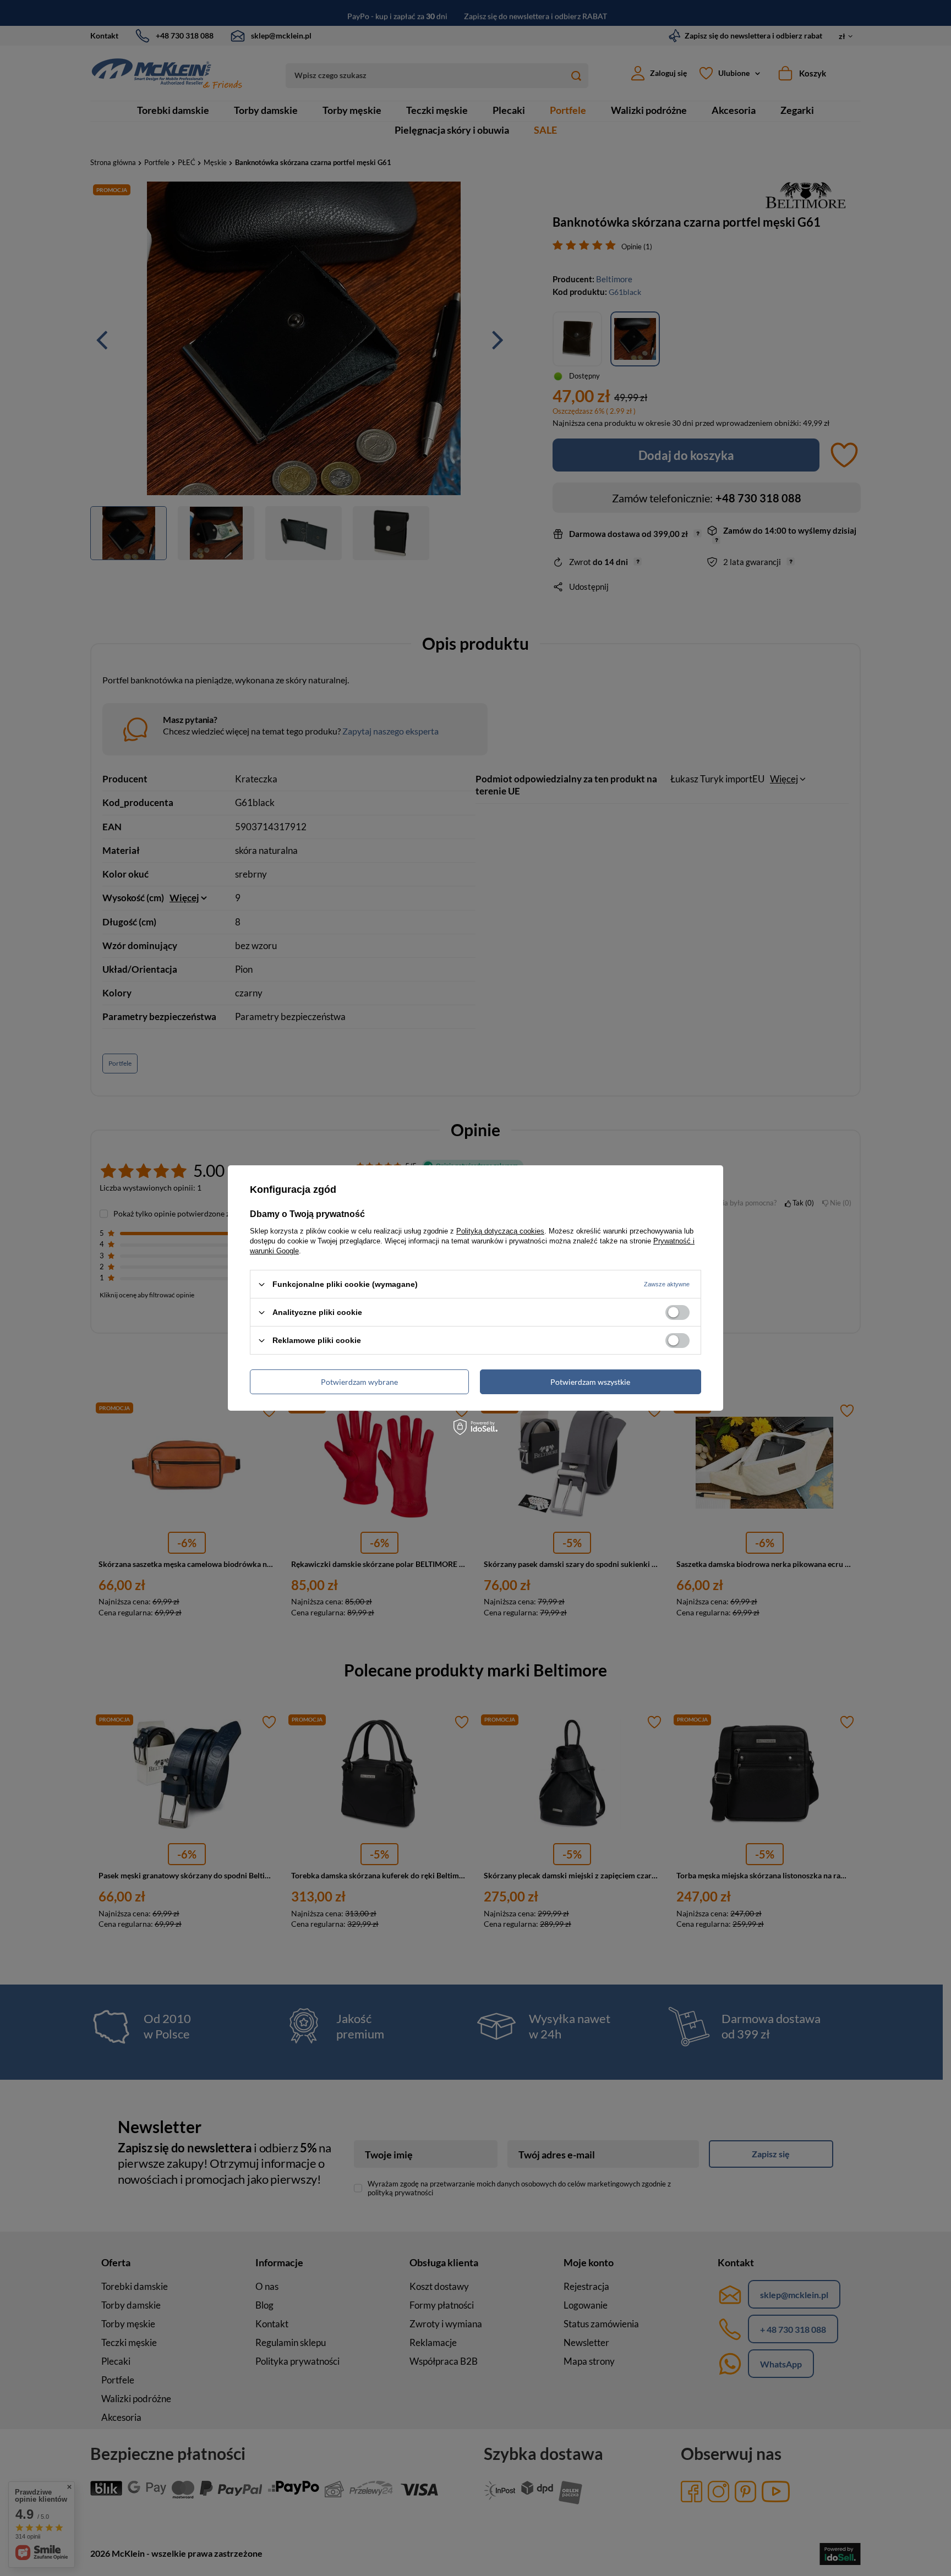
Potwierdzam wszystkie (590, 1381)
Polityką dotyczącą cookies (500, 1231)
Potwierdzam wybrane (359, 1381)
